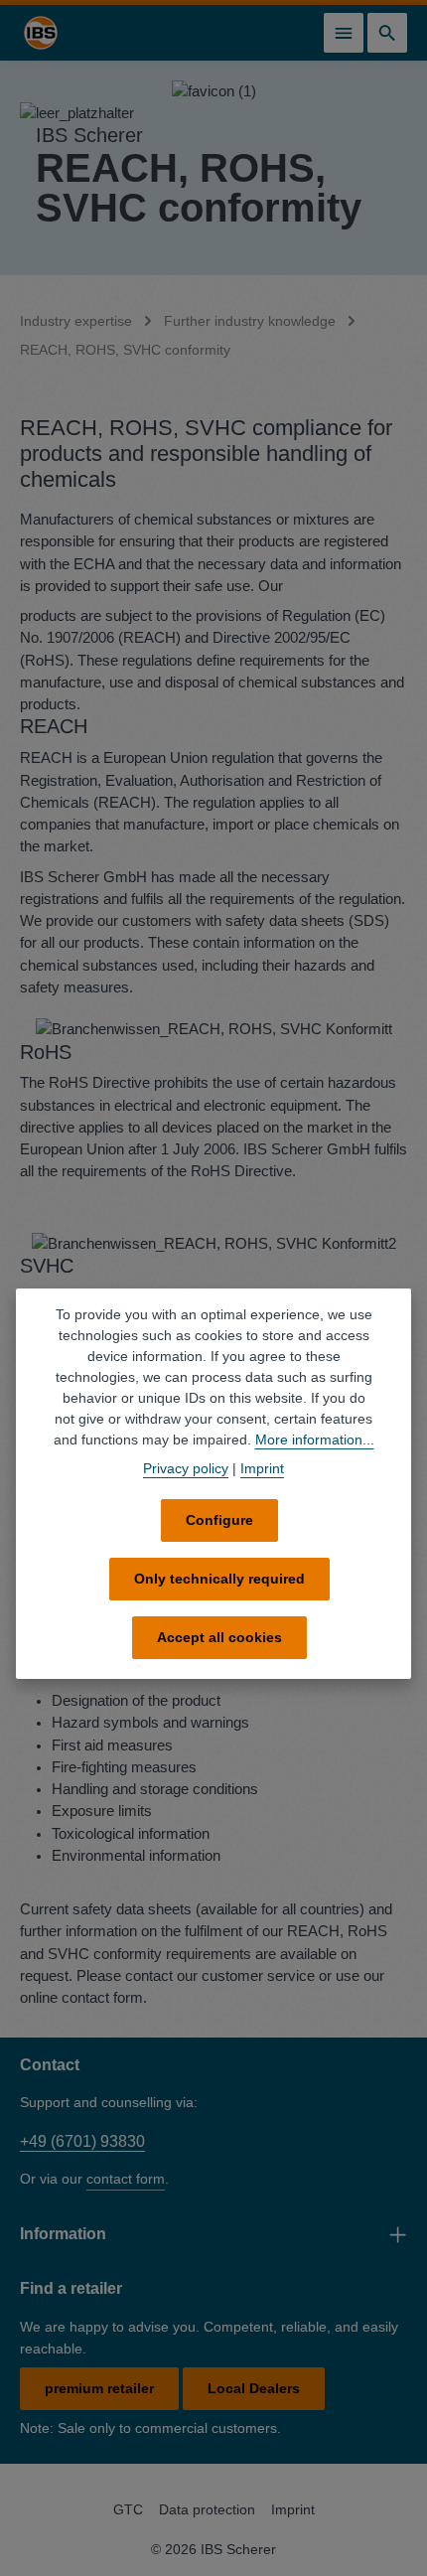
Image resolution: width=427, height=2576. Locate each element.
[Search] (387, 33)
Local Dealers (254, 2388)
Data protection (207, 2509)
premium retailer (99, 2388)
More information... (315, 1440)
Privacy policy (186, 1468)
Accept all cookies (219, 1637)
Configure (219, 1520)
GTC (128, 2509)
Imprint (293, 2509)
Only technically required (219, 1579)
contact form (126, 2179)
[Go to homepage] (41, 33)
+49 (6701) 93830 (82, 2141)
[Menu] (344, 33)
